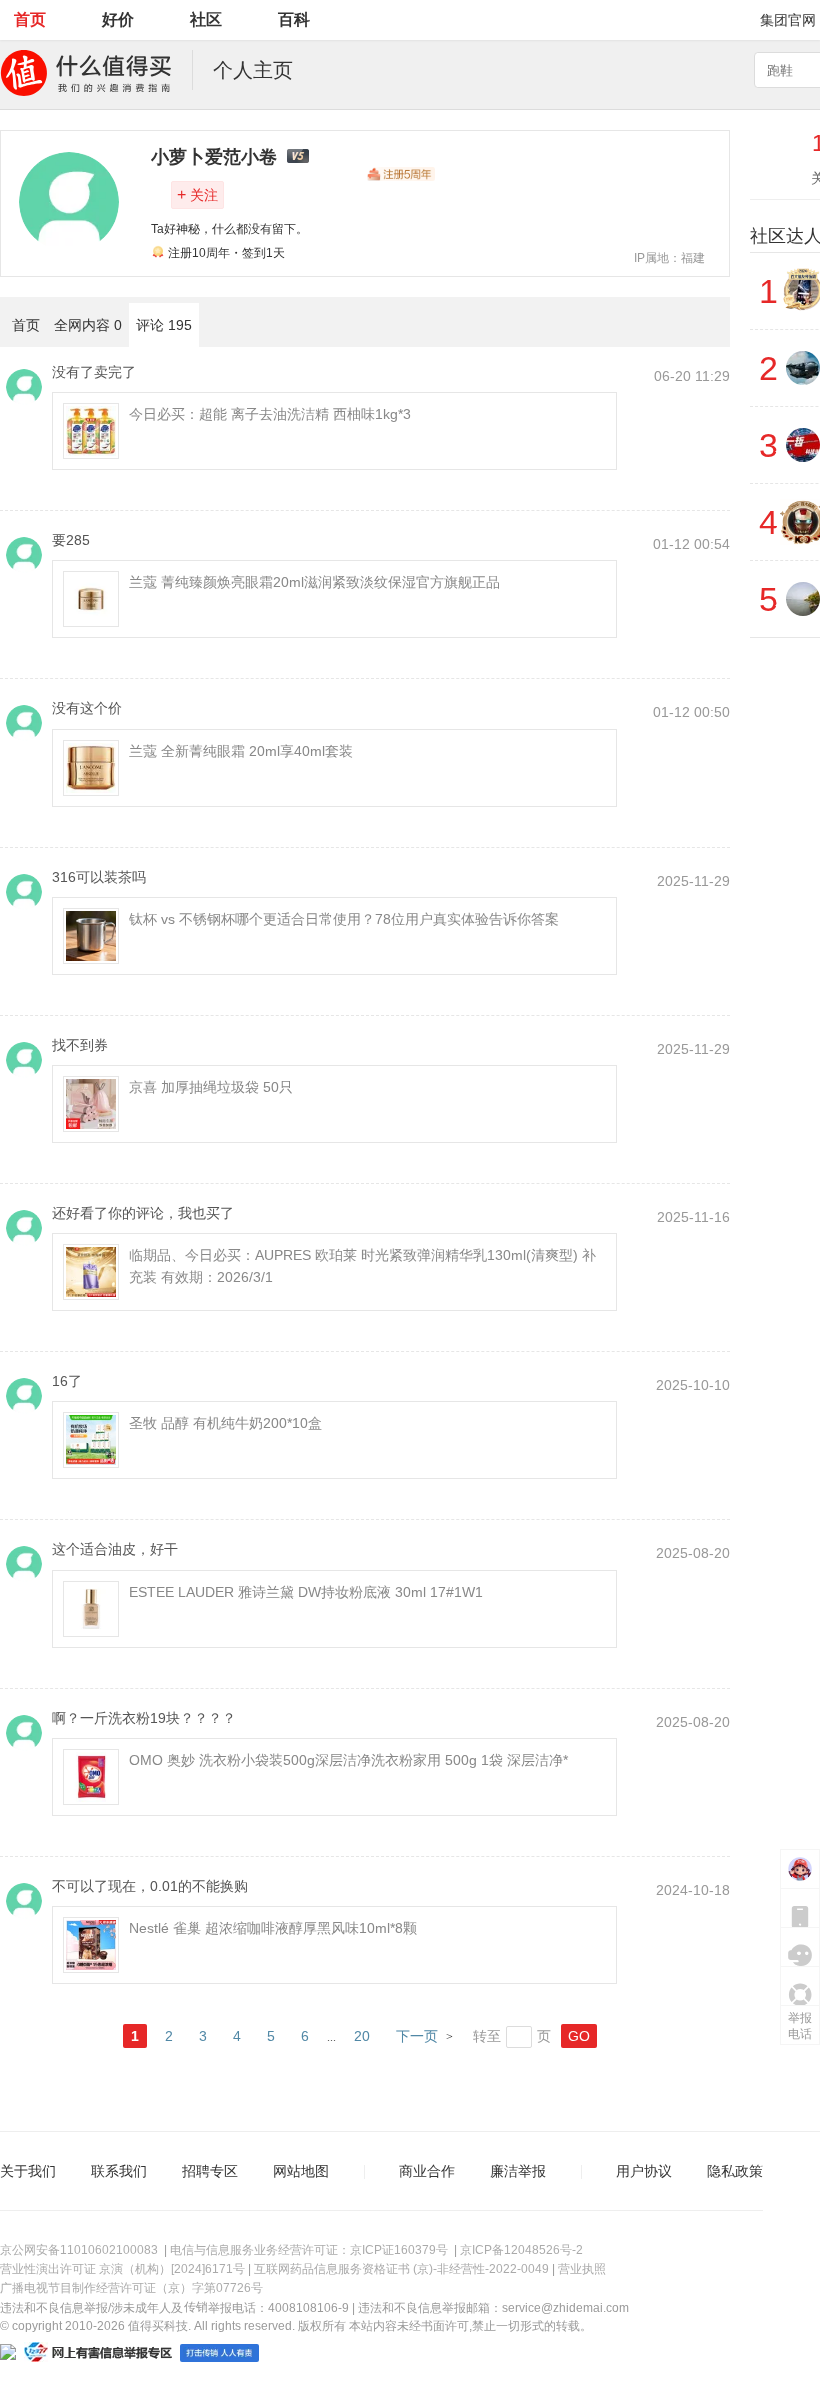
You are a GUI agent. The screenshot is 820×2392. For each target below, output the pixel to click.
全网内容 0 (88, 325)
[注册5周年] (401, 174)
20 (362, 2036)
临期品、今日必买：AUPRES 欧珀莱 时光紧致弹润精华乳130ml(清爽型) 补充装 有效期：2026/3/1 (362, 1266)
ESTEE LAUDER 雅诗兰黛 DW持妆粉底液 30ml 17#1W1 (306, 1592)
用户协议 (644, 2171)
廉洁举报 (518, 2171)
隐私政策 (735, 2171)
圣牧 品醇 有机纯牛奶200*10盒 (225, 1423)
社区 (206, 19)
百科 (294, 19)
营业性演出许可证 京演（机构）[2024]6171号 (122, 2269)
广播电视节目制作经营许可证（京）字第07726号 (131, 2288)
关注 (197, 194)
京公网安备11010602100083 (79, 2250)
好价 (118, 19)
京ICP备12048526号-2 (521, 2250)
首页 (30, 19)
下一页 (417, 2036)
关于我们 (28, 2171)
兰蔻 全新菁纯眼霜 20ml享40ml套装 (241, 751)
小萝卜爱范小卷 (214, 157)
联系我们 (119, 2171)
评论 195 (164, 325)
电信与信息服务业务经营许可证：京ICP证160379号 (309, 2250)
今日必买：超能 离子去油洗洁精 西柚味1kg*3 (270, 414)
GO (579, 2036)
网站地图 (301, 2171)
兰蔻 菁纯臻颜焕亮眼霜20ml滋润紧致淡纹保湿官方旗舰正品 (314, 582)
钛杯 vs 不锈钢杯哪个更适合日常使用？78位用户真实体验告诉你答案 (344, 919)
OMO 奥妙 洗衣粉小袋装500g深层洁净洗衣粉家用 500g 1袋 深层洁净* (348, 1760)
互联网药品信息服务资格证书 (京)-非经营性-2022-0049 (401, 2269)
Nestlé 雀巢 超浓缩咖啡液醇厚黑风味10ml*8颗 (273, 1928)
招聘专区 (210, 2171)
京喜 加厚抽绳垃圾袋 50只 (211, 1087)
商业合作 (427, 2171)
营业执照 (582, 2269)
